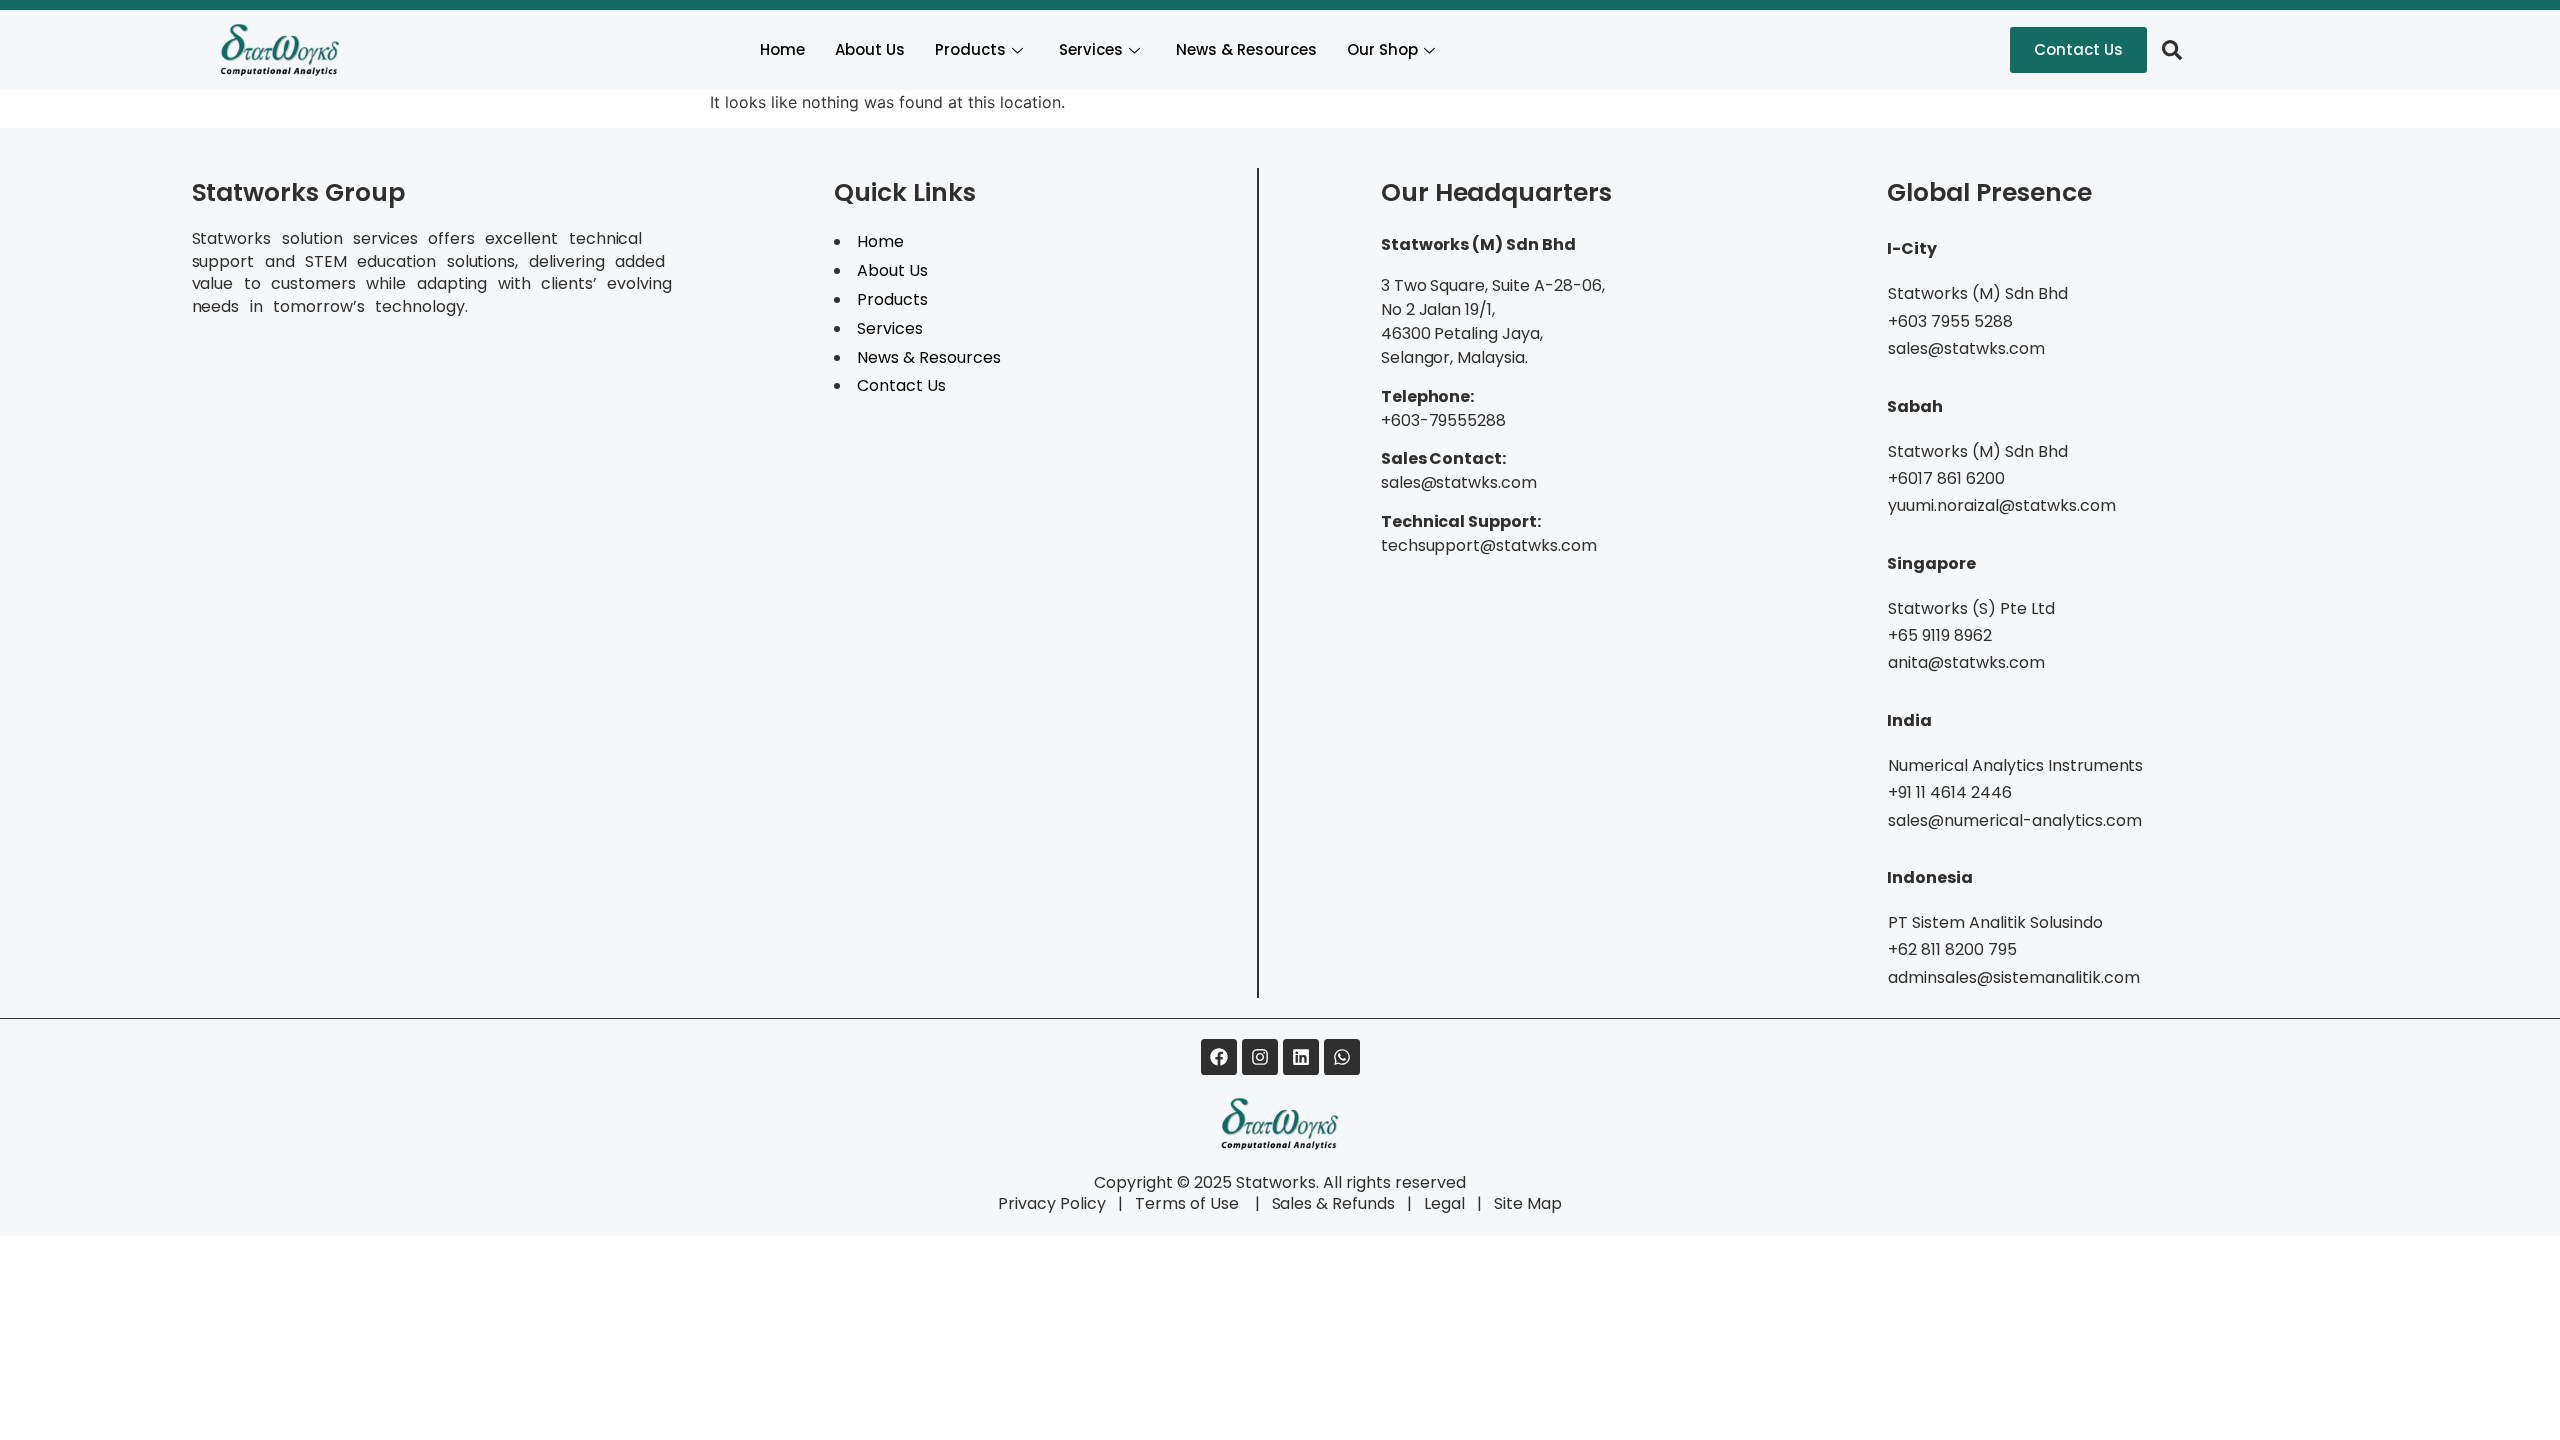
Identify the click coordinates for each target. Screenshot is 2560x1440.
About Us (870, 49)
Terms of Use (1189, 1203)
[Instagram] (1260, 1057)
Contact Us (901, 385)
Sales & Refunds (1325, 1203)
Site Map (1528, 1203)
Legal (1444, 1203)
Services (1091, 49)
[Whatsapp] (1342, 1057)
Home (782, 49)
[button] (2172, 50)
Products (970, 49)
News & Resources (1246, 49)
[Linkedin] (1301, 1057)
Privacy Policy (1052, 1203)
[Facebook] (1219, 1057)
